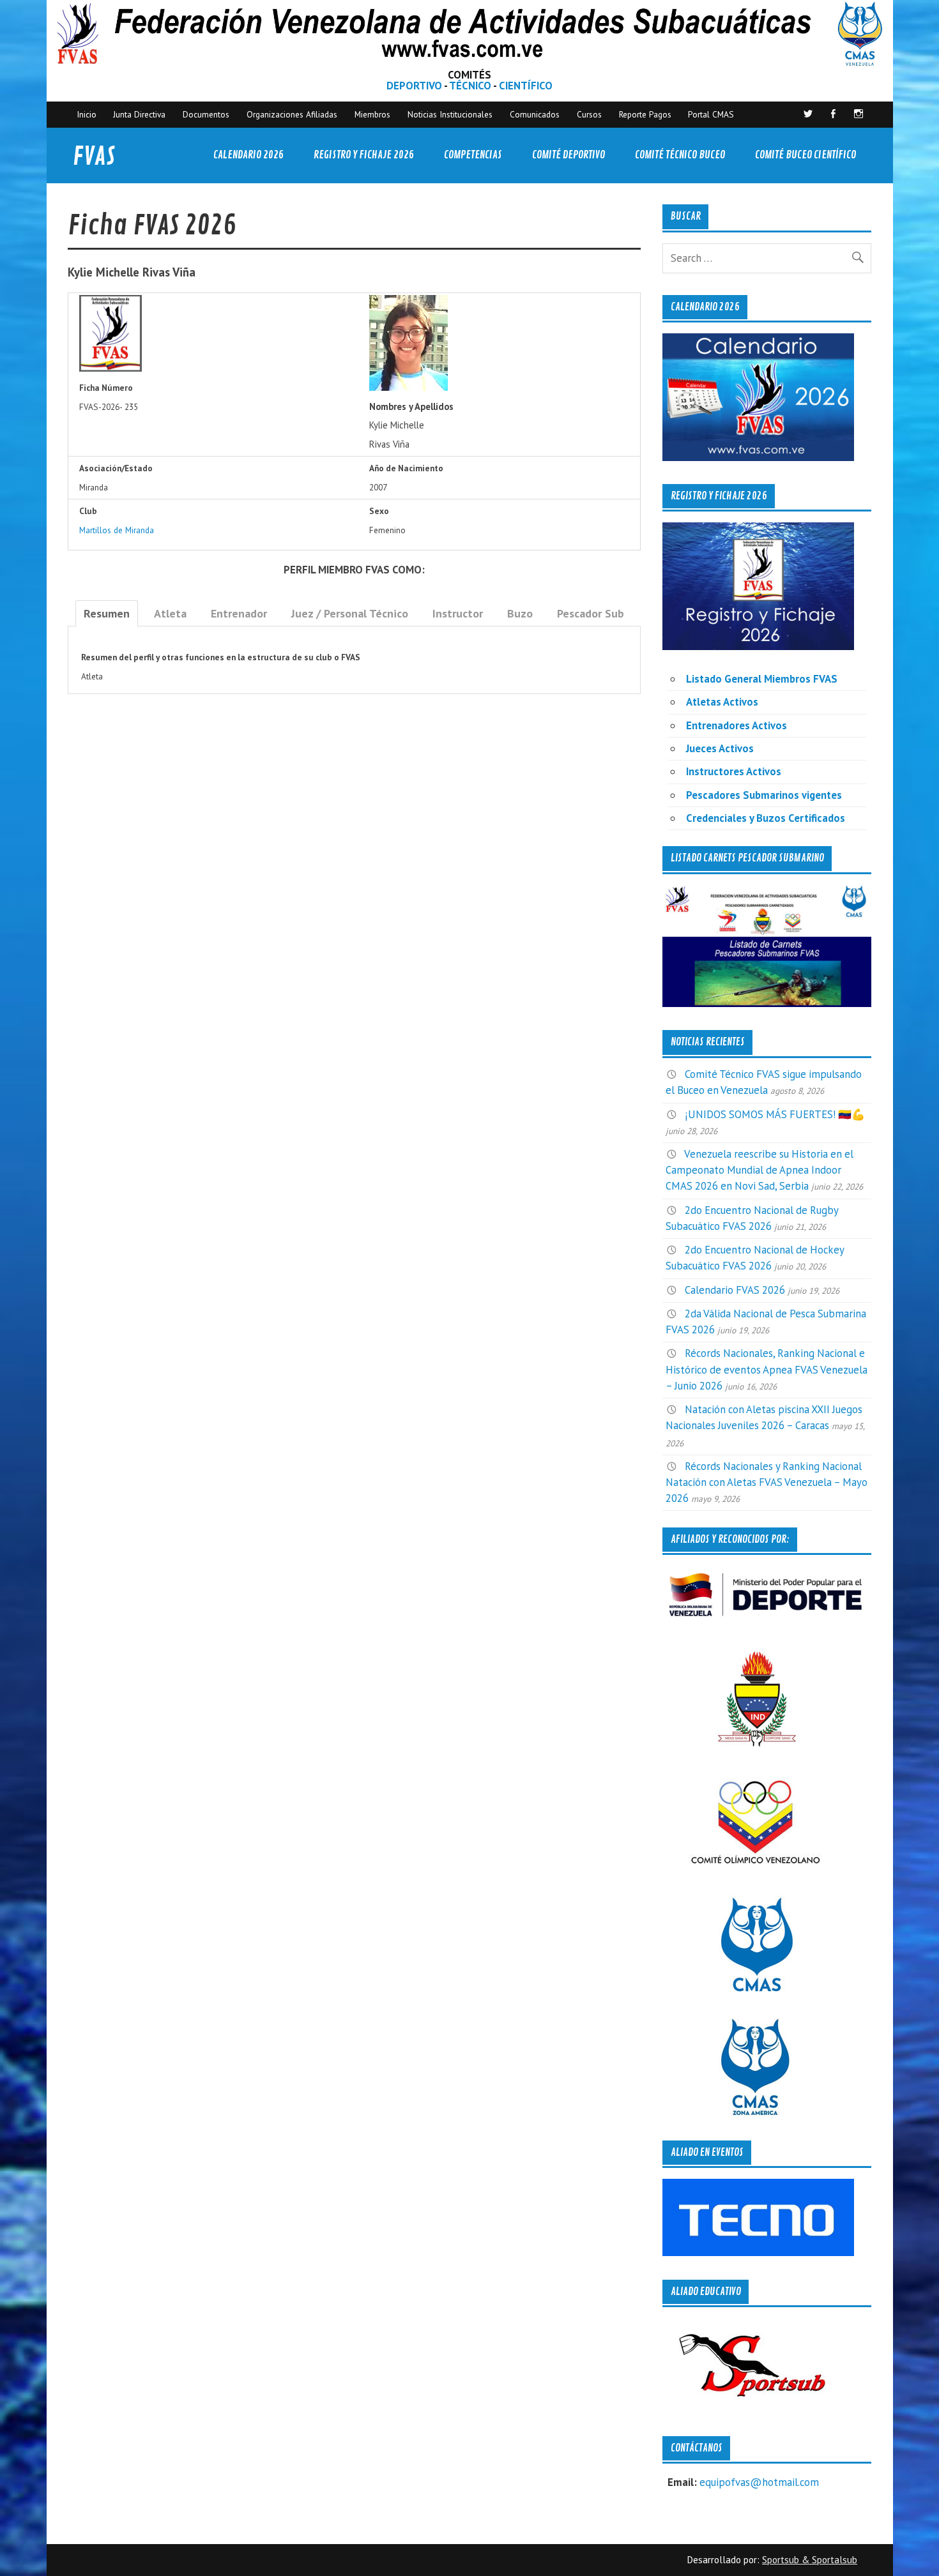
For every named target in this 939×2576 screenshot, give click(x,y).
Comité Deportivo (569, 155)
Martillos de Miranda (117, 530)
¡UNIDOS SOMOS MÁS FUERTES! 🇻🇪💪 (775, 1114)
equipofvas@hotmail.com (759, 2482)
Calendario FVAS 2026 (735, 1290)
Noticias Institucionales (450, 114)
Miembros (372, 114)
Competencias (473, 155)
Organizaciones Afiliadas (292, 114)
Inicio (87, 114)
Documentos (206, 114)
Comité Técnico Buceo (680, 155)
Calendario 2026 (248, 155)
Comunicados (535, 114)
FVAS (94, 157)
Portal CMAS (711, 114)
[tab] (107, 613)
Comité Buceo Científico (805, 155)
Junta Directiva (139, 114)
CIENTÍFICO (526, 86)
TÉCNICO (470, 86)
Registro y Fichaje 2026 (364, 155)
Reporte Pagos (645, 114)
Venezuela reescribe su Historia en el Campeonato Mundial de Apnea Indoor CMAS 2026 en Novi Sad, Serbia (760, 1170)
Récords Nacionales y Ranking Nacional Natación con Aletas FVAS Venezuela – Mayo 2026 (767, 1482)
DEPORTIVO (414, 86)
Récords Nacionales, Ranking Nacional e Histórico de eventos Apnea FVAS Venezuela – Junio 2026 (767, 1369)
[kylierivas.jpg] (408, 388)
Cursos (589, 114)
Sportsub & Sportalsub (810, 2560)
